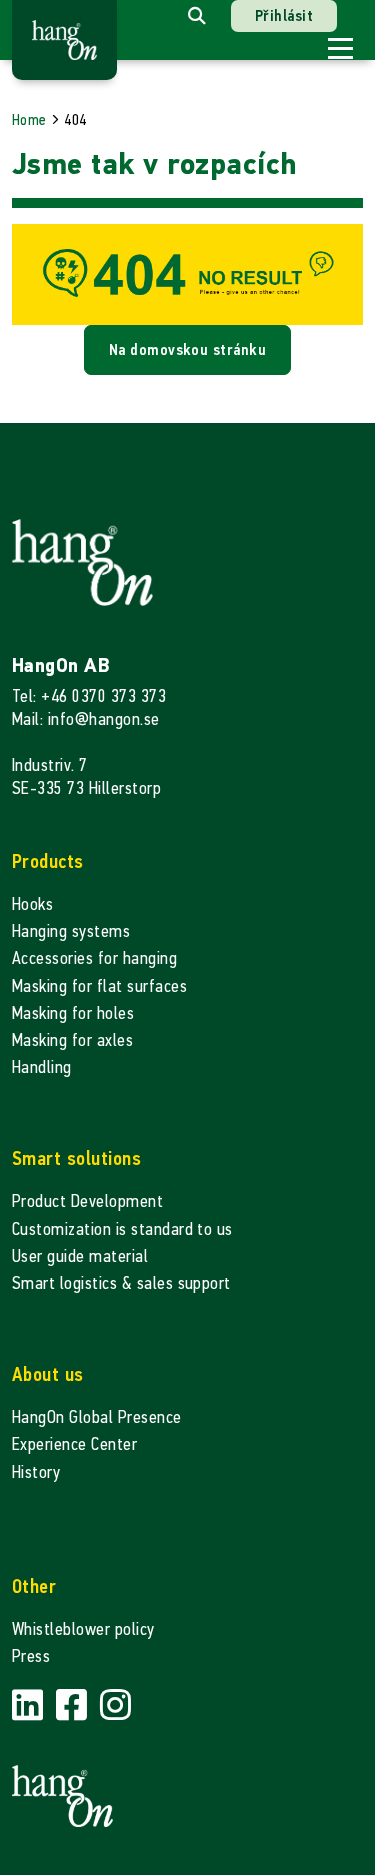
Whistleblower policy (83, 1629)
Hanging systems (71, 931)
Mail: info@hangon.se (86, 719)
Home (29, 119)
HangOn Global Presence (97, 1417)
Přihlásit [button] (284, 15)
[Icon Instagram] (115, 1705)
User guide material (80, 1256)
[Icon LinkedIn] (30, 1705)
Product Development (87, 1201)
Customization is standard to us (122, 1229)
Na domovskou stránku (188, 349)
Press (31, 1656)
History (36, 1472)
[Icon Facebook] (74, 1705)
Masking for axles (72, 1040)
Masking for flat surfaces (99, 986)
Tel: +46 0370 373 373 (89, 696)
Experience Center (74, 1444)
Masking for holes (73, 1013)
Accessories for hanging (94, 958)
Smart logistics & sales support (121, 1283)
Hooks (32, 904)
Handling (42, 1067)
